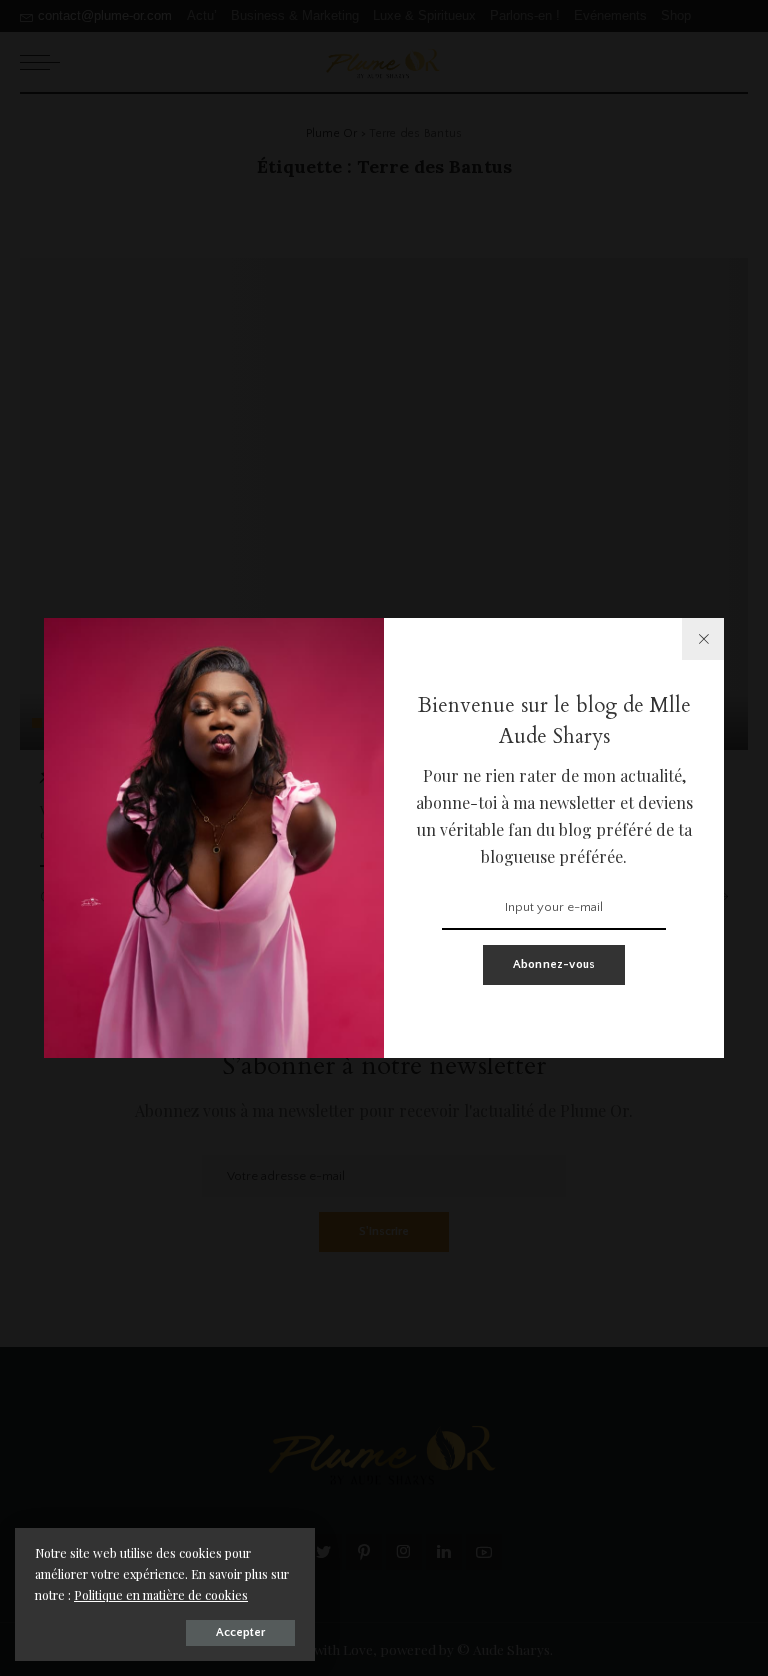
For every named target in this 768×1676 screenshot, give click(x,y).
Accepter (240, 1632)
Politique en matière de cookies (161, 1595)
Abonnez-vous (554, 964)
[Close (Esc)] (703, 639)
